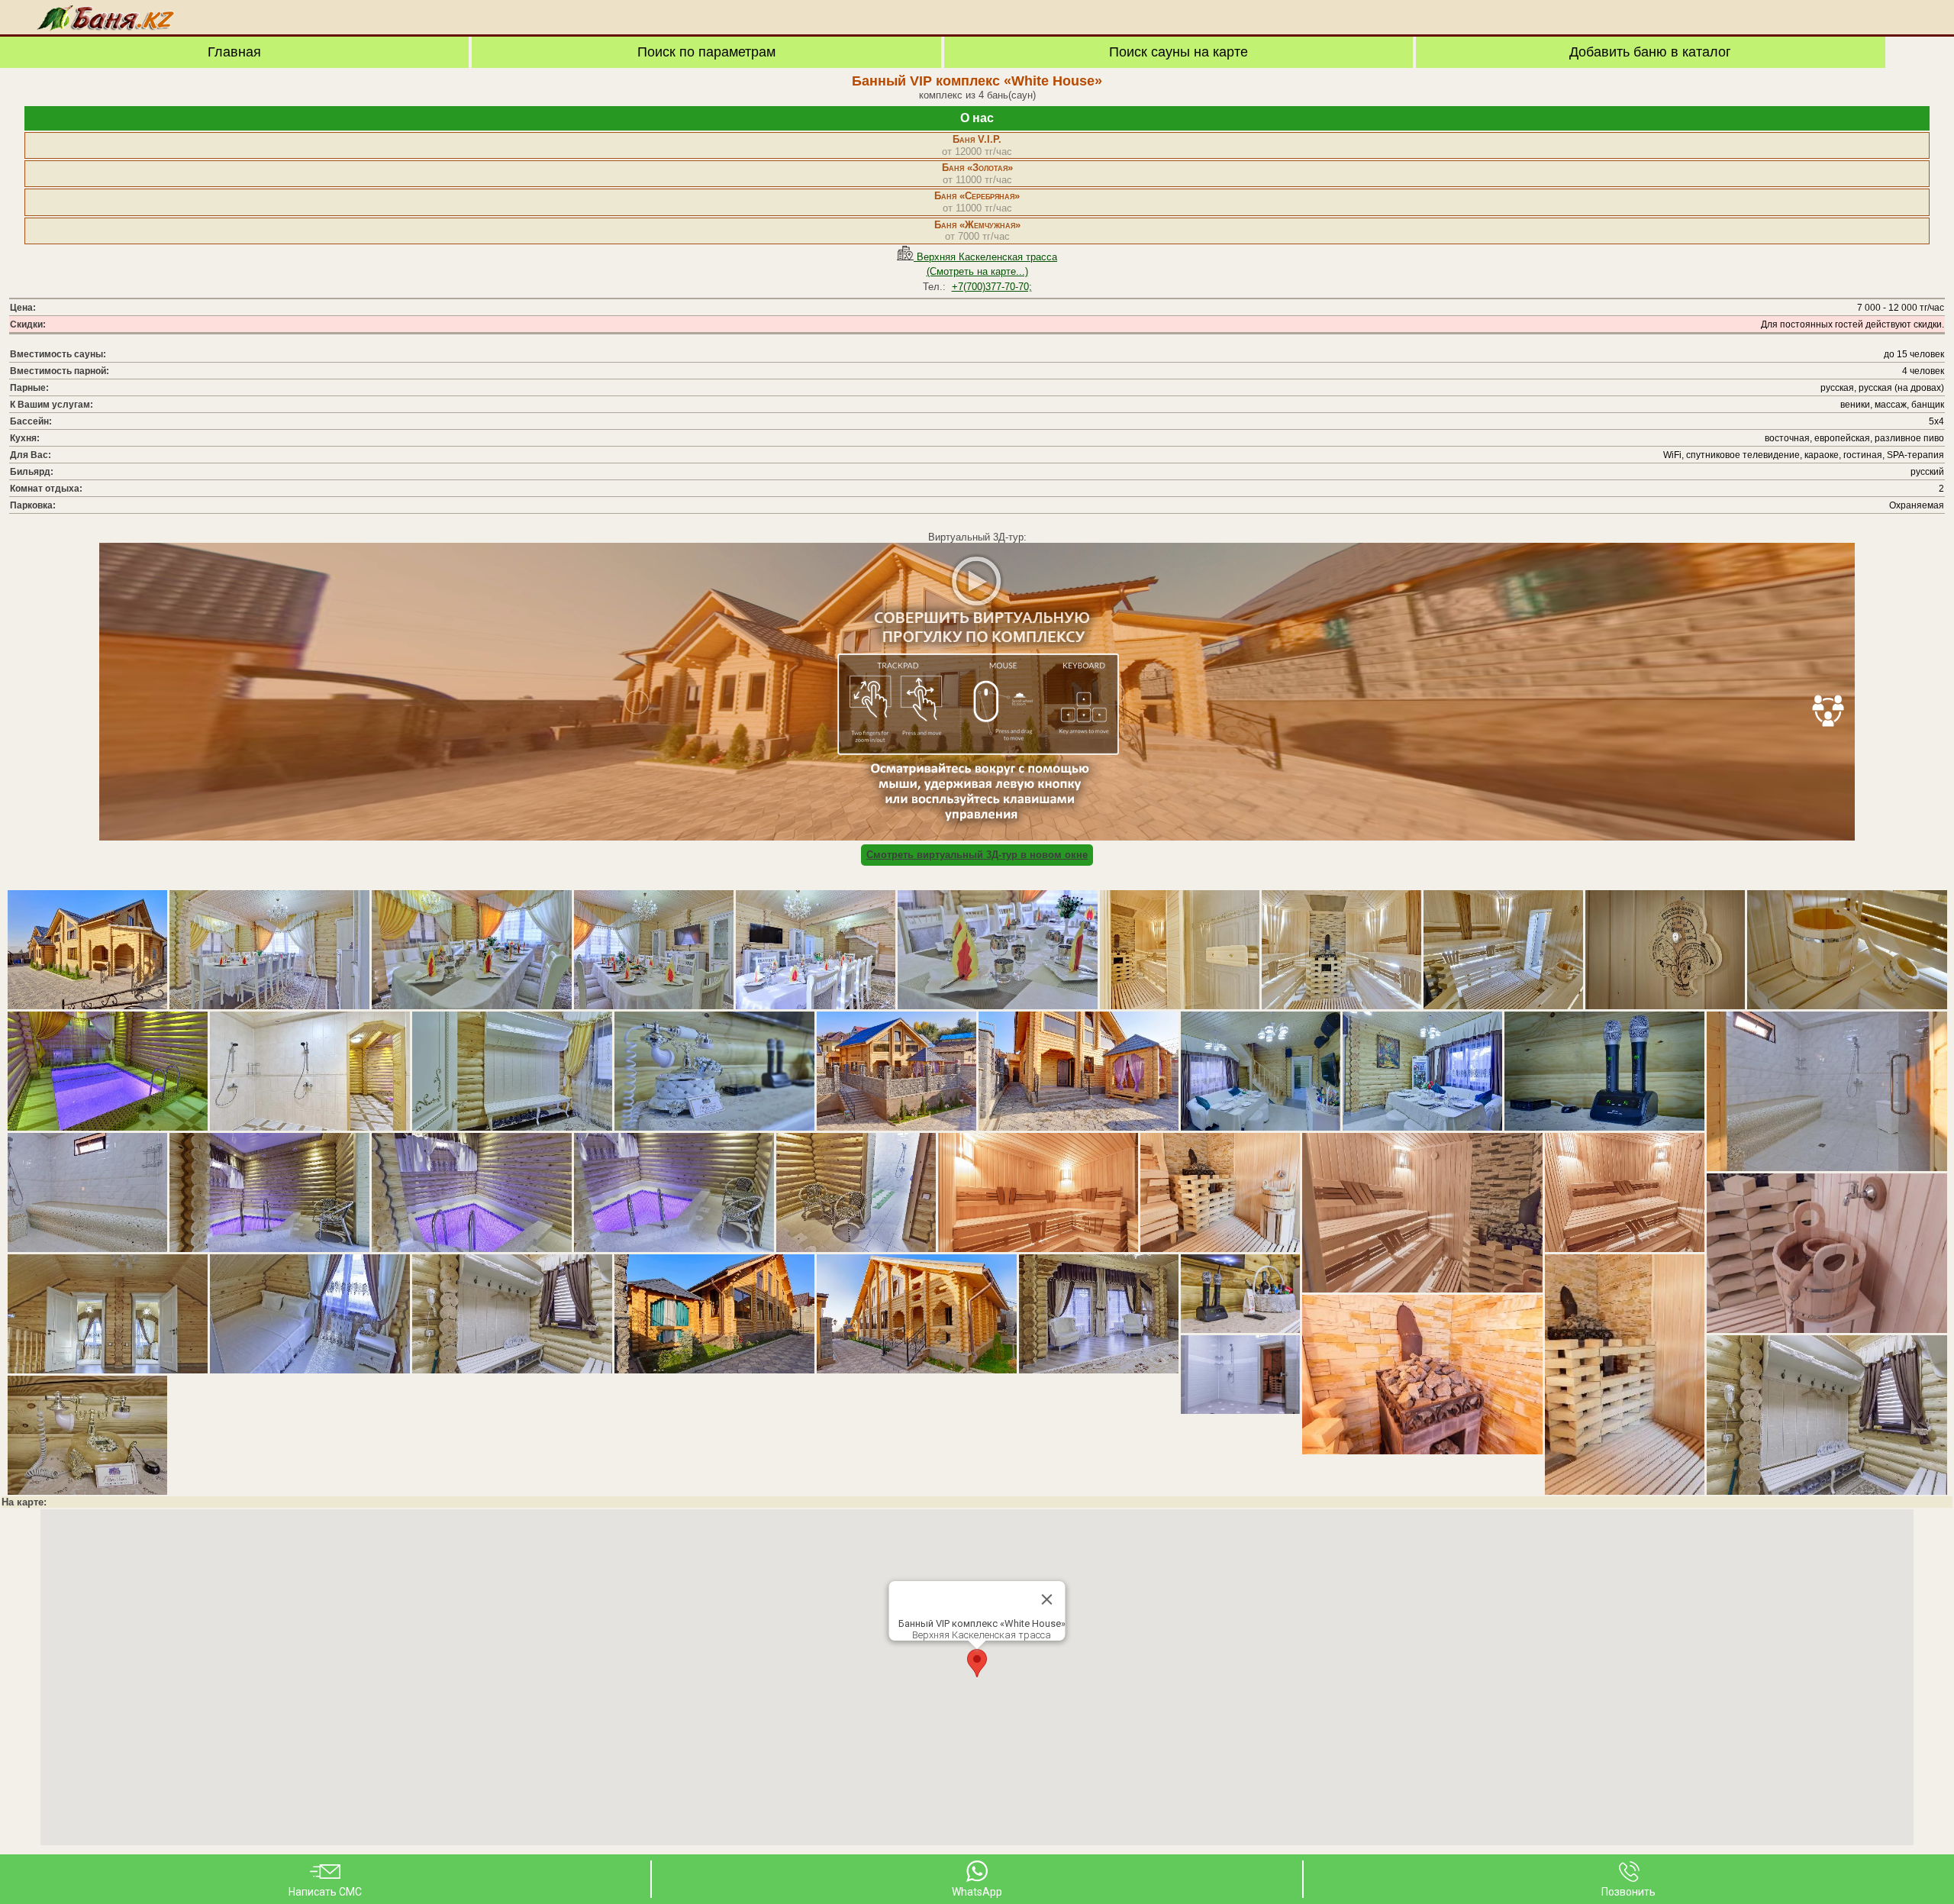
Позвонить (1628, 1892)
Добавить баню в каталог (1650, 52)
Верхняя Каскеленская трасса (985, 257)
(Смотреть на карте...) (977, 271)
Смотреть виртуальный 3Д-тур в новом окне (977, 855)
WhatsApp (977, 1892)
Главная (234, 52)
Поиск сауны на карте (1179, 52)
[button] (977, 1663)
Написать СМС (325, 1892)
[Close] (1047, 1599)
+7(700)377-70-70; (992, 287)
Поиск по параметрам (706, 52)
